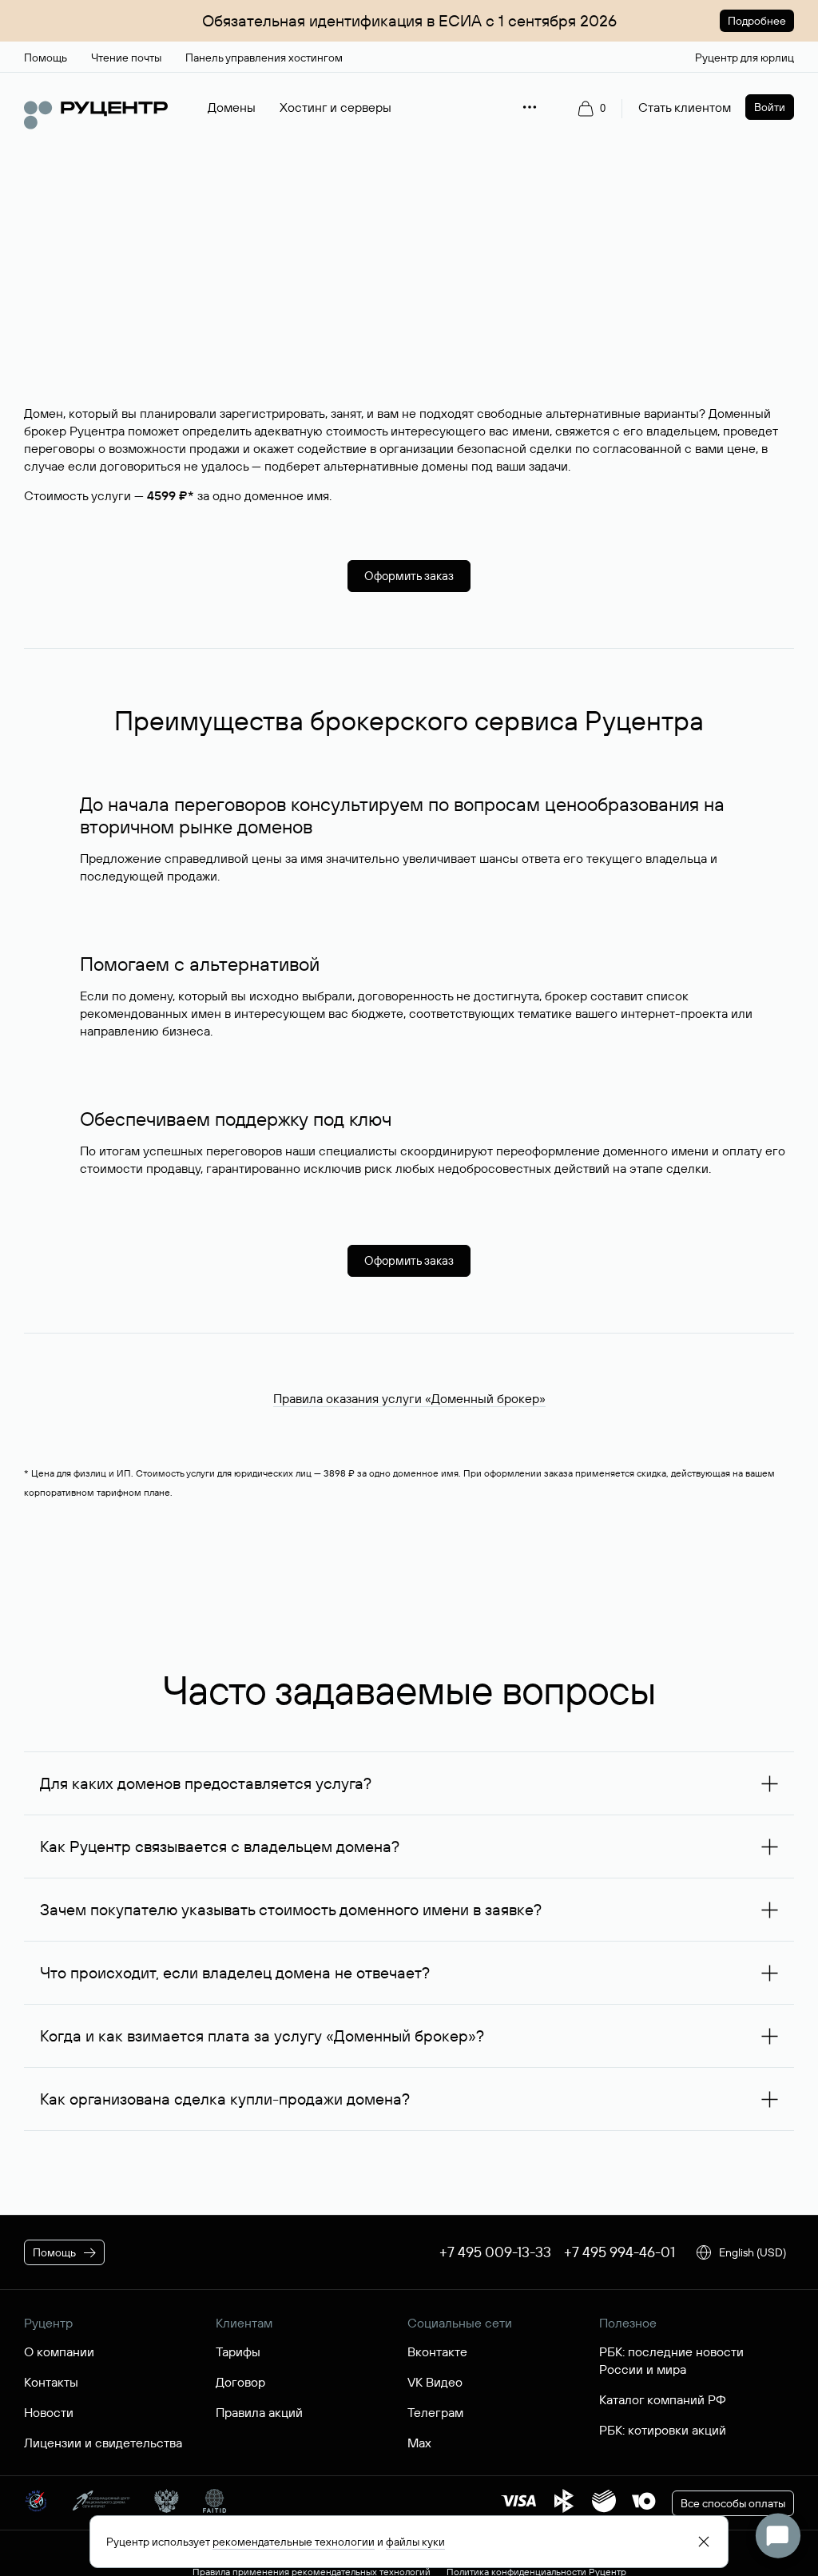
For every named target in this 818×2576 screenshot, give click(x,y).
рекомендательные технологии (294, 2542)
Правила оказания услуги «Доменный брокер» (409, 1398)
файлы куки (415, 2542)
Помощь (54, 2252)
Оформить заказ (409, 576)
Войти (770, 107)
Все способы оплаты (733, 2503)
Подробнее (757, 21)
